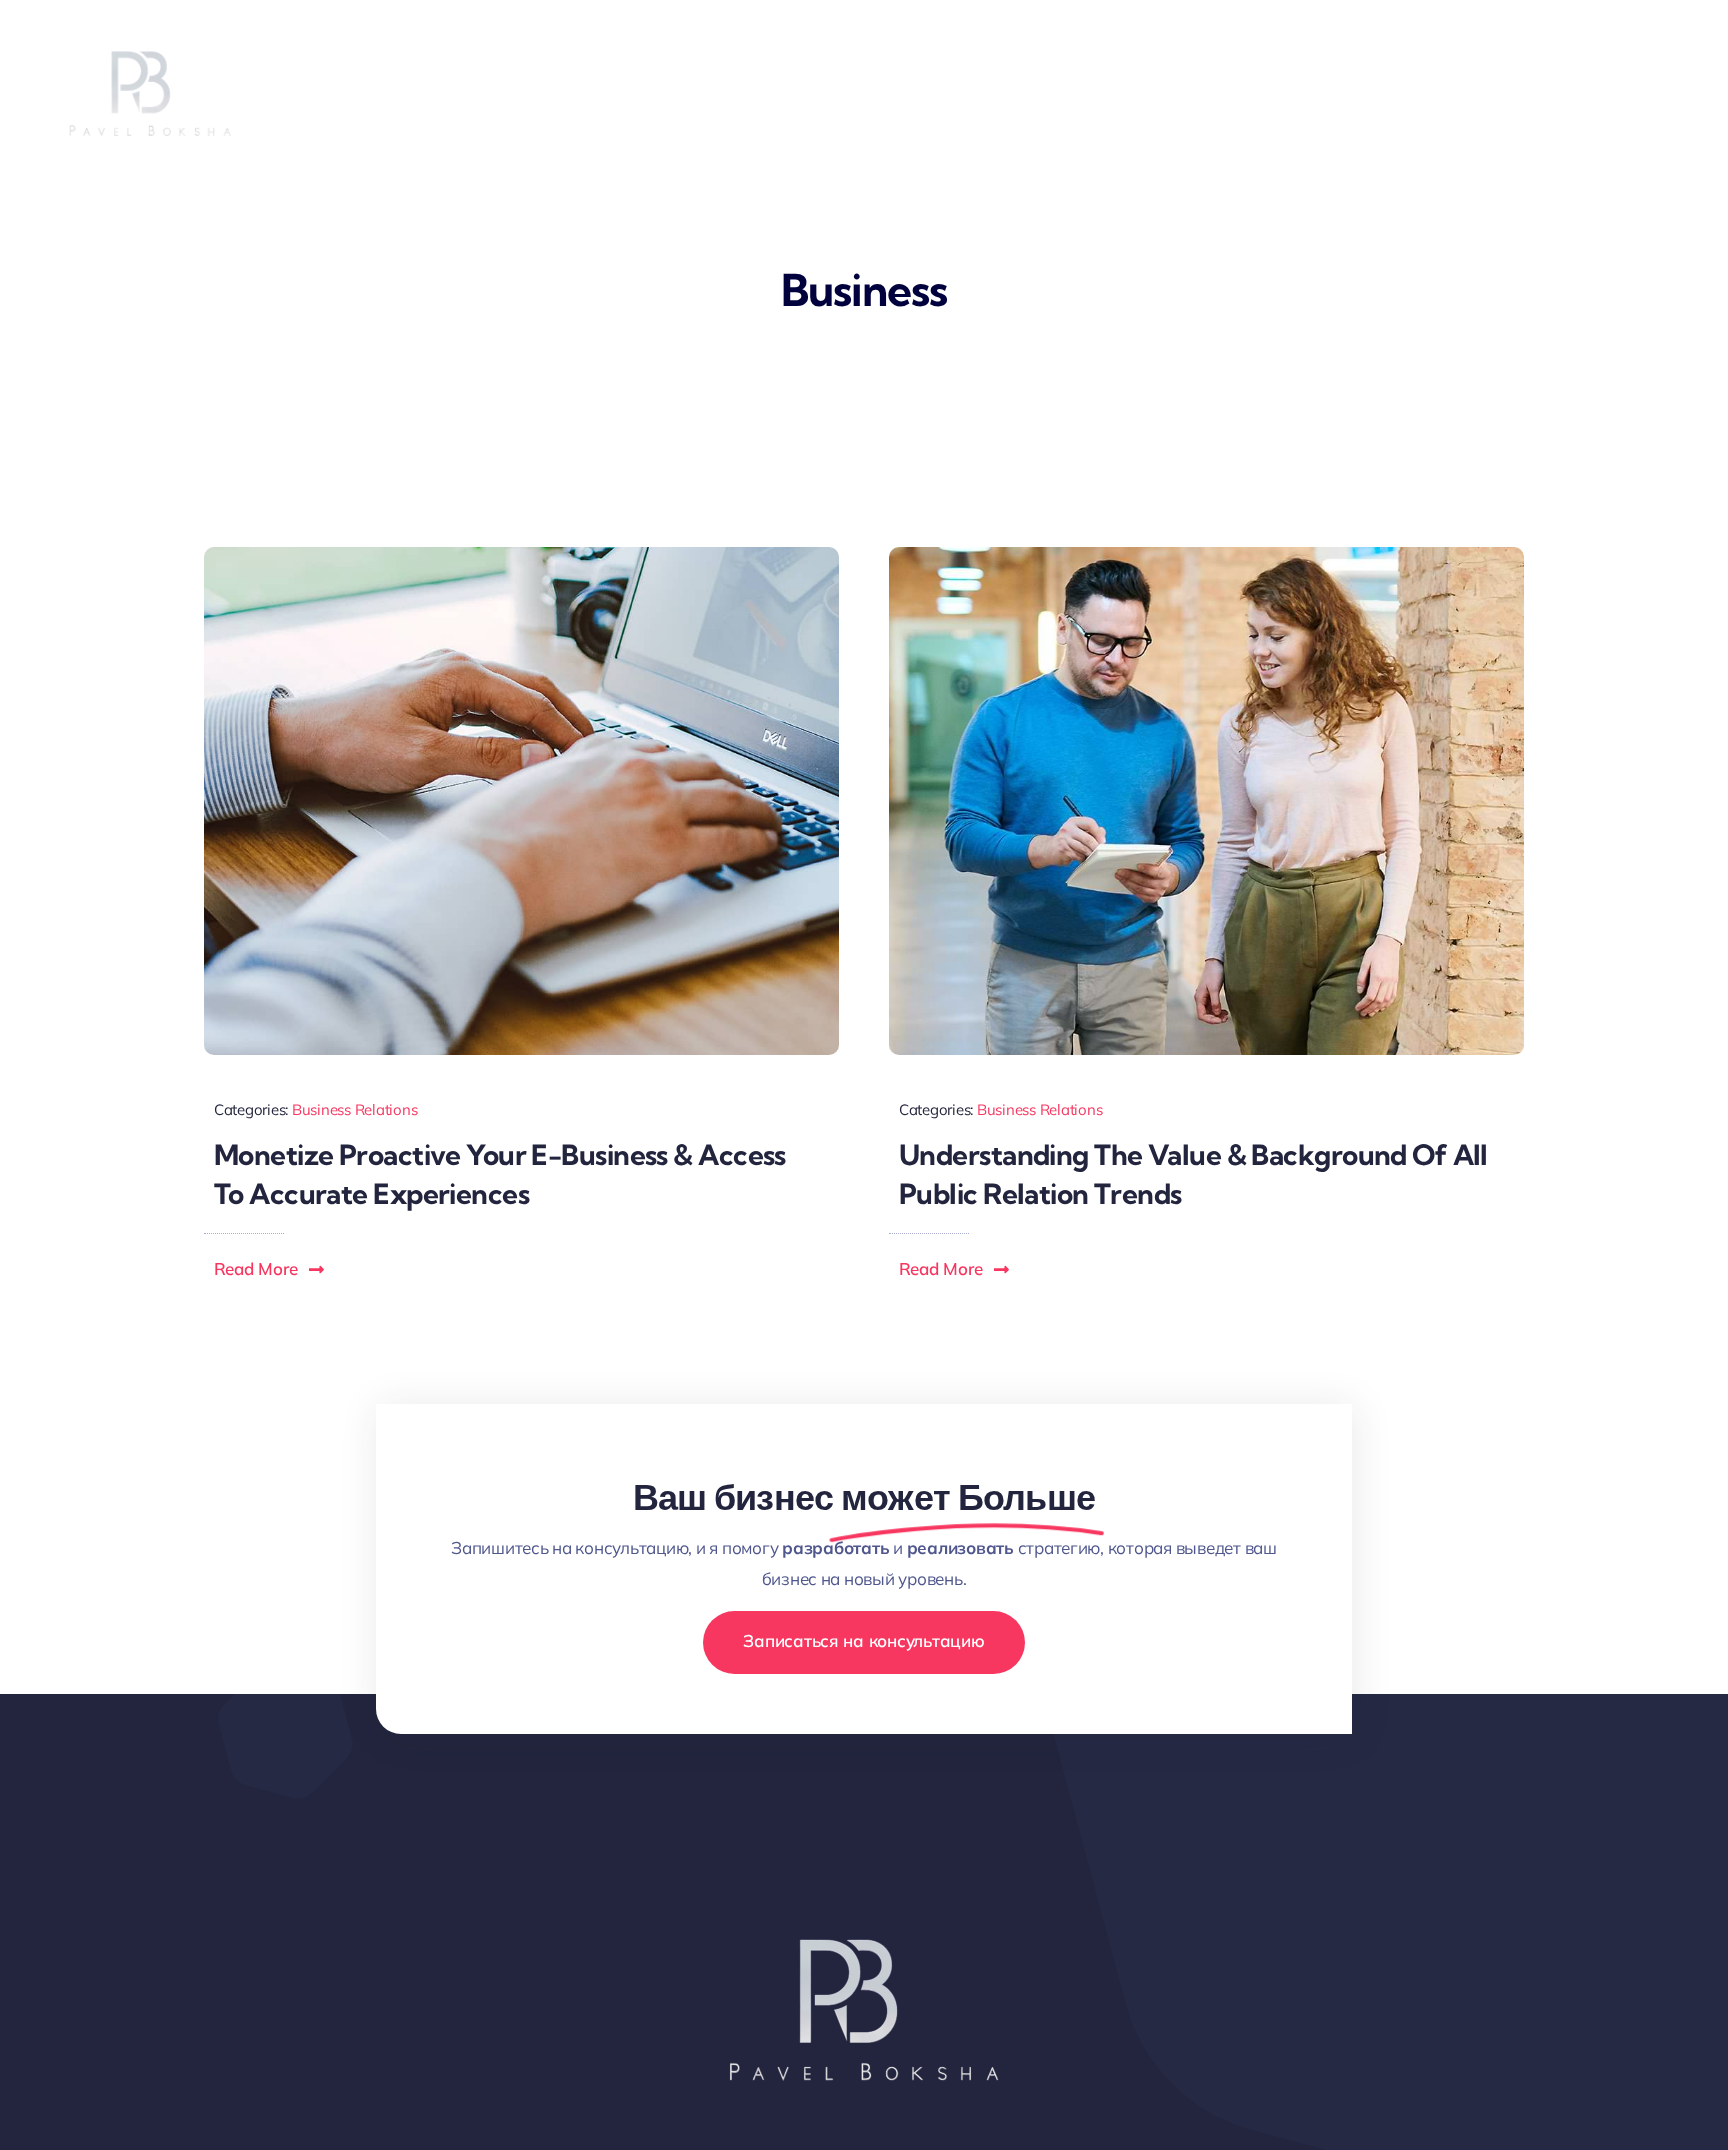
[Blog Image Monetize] (521, 555)
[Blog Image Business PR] (1206, 555)
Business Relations (354, 1109)
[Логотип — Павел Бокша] (864, 1862)
